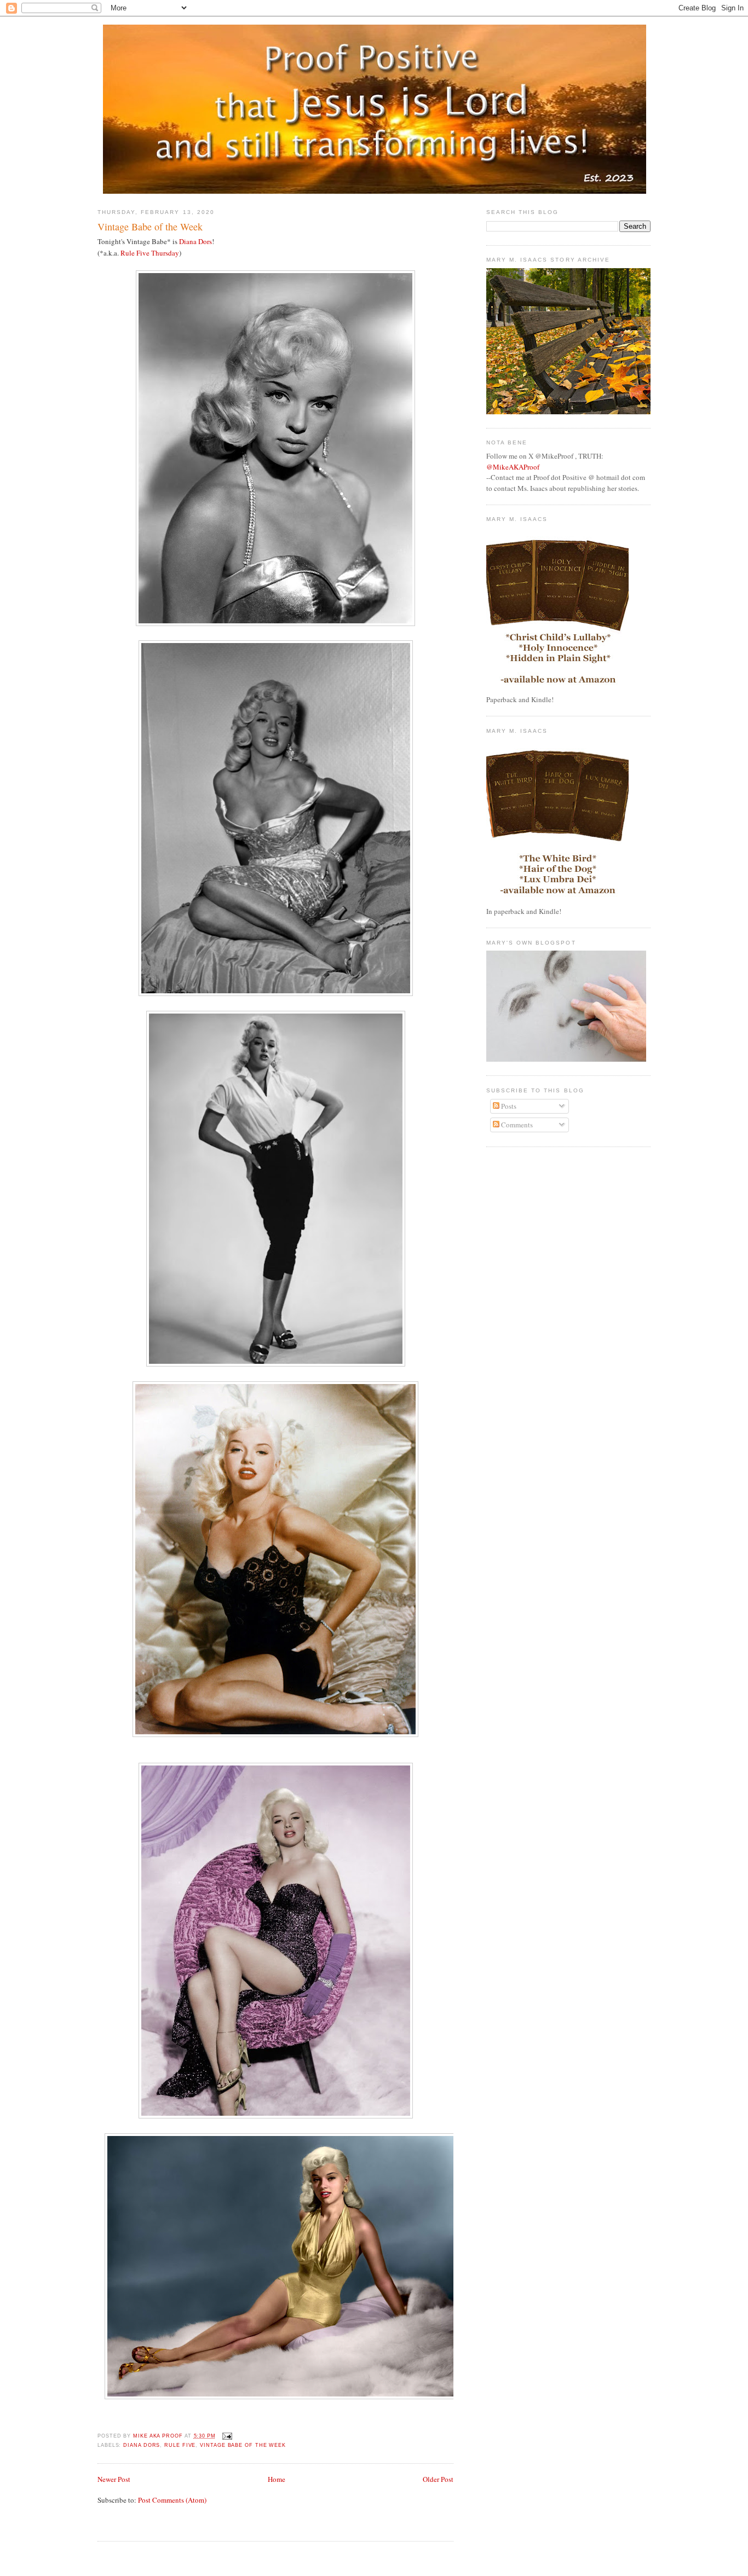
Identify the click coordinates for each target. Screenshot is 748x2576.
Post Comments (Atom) (172, 2500)
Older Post (438, 2479)
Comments (516, 1125)
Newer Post (114, 2479)
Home (277, 2479)
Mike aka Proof (159, 2436)
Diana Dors (195, 241)
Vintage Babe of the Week (243, 2445)
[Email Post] (226, 2436)
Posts (508, 1106)
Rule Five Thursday (150, 253)
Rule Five (180, 2445)
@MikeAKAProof (513, 467)
